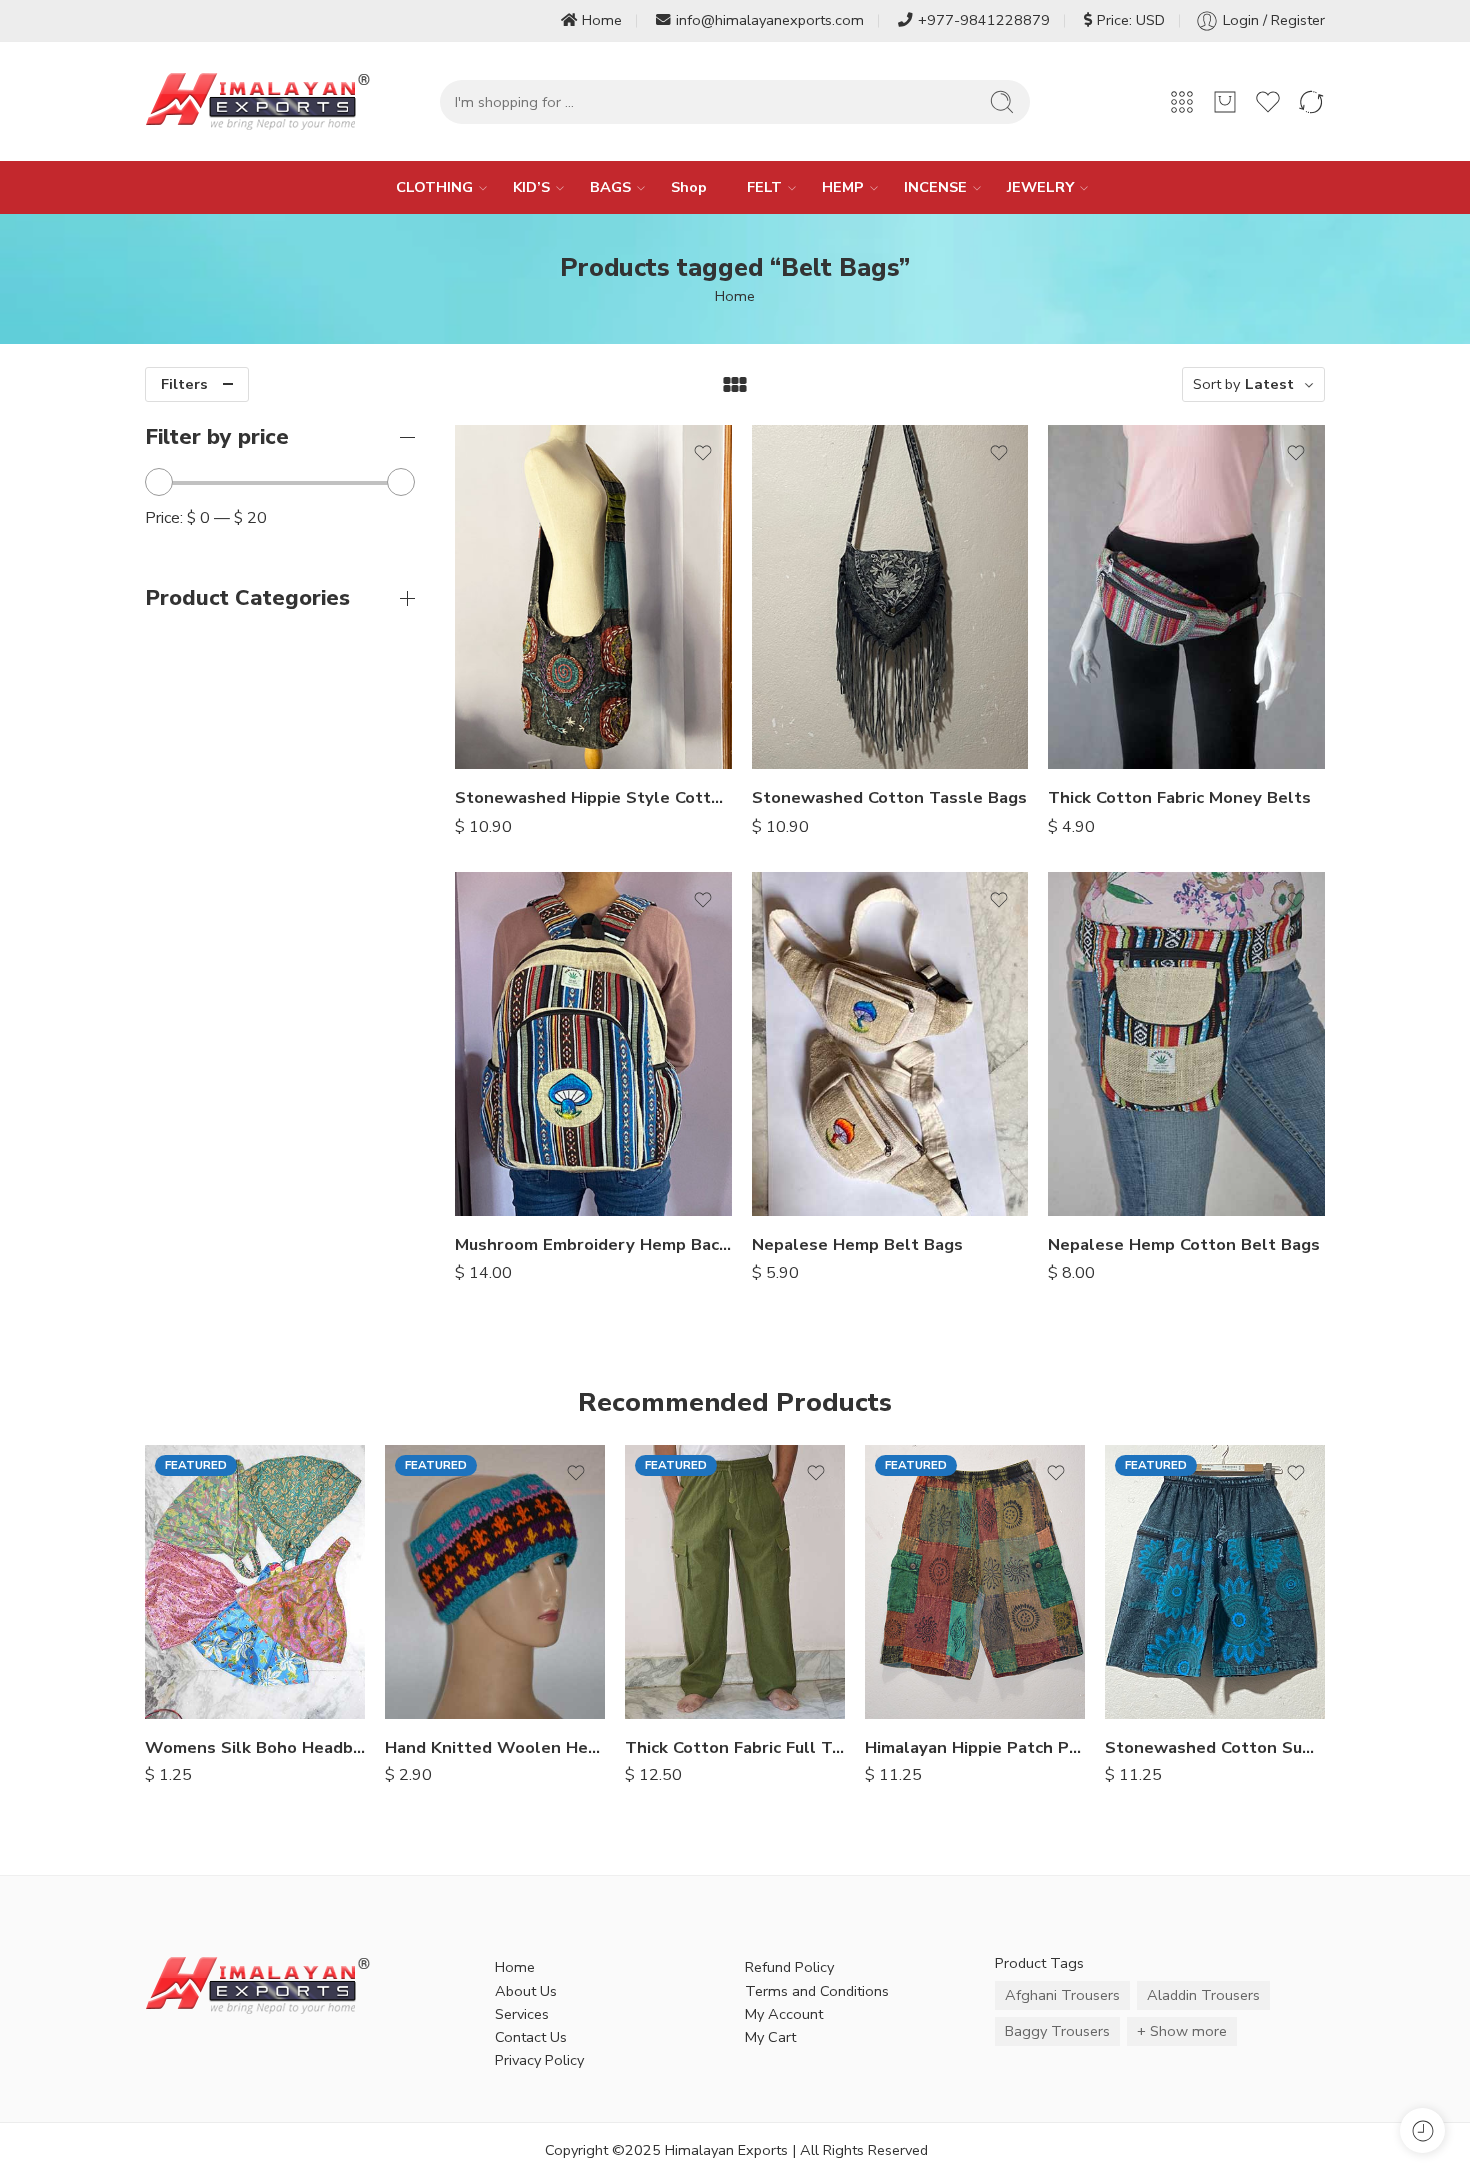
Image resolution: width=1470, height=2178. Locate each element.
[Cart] (1225, 102)
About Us (526, 1991)
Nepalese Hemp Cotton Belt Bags (1184, 1244)
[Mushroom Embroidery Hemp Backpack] (593, 1044)
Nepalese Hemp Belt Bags (857, 1244)
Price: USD (1131, 20)
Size (639, 1603)
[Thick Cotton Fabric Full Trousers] (735, 1581)
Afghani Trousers (1062, 1995)
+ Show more (1182, 2031)
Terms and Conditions (817, 1991)
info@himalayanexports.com (770, 20)
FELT (764, 187)
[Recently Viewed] (1422, 2130)
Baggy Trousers (1057, 2031)
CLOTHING (434, 187)
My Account (784, 2014)
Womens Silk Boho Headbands (255, 1747)
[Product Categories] (1182, 102)
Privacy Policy (539, 2060)
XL (680, 1689)
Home (602, 20)
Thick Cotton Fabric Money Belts (1179, 797)
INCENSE (935, 187)
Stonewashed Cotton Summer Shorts (1215, 1747)
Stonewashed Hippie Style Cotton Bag (593, 797)
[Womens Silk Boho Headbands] (255, 1581)
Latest (1269, 384)
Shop (689, 187)
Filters (184, 384)
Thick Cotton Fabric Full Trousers (735, 1747)
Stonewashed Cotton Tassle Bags (889, 797)
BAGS (610, 187)
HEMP (843, 187)
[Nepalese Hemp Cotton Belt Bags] (1186, 1044)
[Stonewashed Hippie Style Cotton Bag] (593, 597)
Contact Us (531, 2037)
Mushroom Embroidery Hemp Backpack (593, 1244)
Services (522, 2014)
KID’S (531, 187)
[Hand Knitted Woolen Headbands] (495, 1581)
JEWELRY (1040, 187)
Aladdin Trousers (1203, 1995)
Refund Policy (789, 1967)
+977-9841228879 (984, 20)
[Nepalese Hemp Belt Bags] (890, 1044)
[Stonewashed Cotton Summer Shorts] (1215, 1581)
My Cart (770, 2037)
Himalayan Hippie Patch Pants (975, 1747)
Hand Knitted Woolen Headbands (495, 1747)
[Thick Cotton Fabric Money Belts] (1186, 597)
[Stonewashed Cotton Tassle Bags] (890, 597)
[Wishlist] (703, 453)
